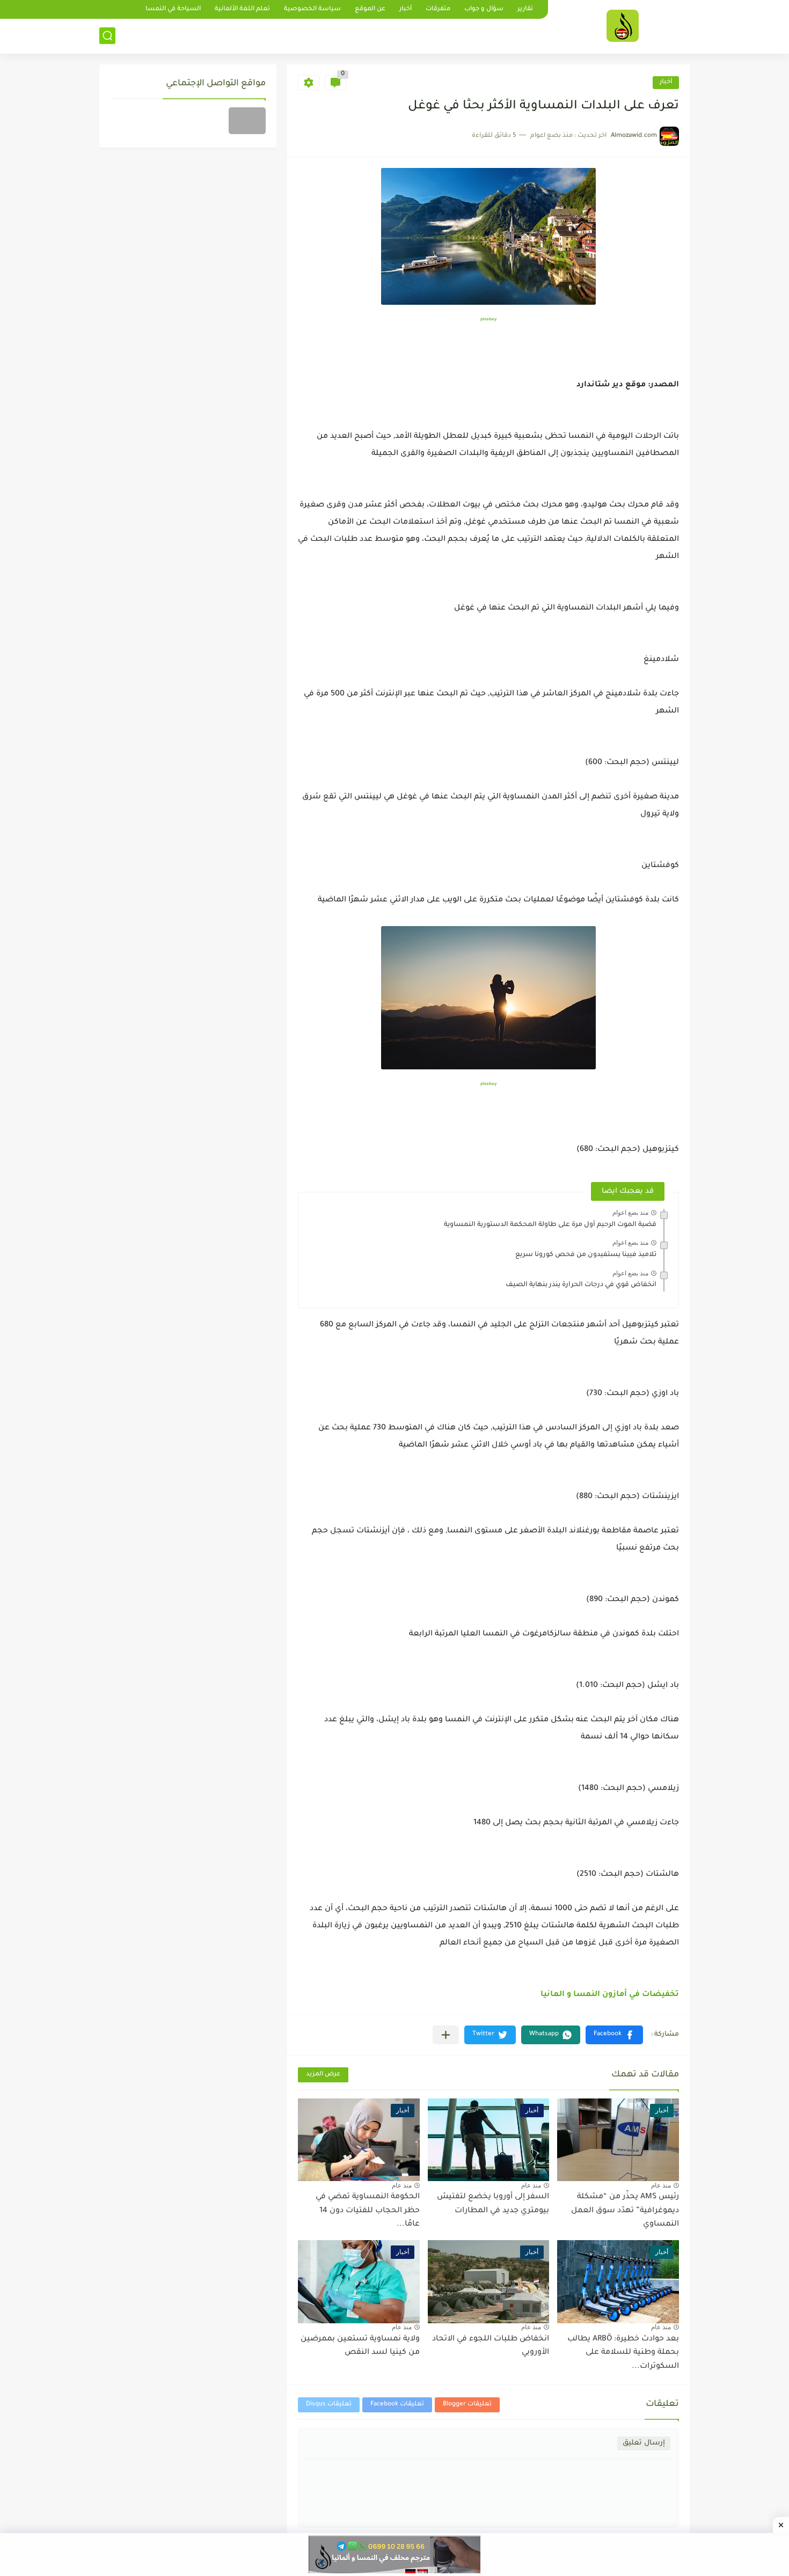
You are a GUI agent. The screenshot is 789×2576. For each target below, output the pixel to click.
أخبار (406, 9)
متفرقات (438, 9)
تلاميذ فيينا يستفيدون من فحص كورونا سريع (586, 1255)
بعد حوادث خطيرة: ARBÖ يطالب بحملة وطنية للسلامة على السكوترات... (623, 2353)
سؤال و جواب (484, 9)
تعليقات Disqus (329, 2405)
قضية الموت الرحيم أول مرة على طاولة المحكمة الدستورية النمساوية (550, 1225)
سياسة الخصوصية (312, 9)
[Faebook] (247, 121)
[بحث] (107, 36)
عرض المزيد (323, 2075)
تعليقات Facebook (397, 2405)
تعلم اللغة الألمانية (242, 9)
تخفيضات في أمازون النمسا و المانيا (610, 1995)
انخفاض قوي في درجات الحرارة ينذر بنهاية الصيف (581, 1285)
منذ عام (661, 2185)
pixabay (488, 320)
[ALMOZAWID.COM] (623, 26)
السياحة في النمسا (173, 9)
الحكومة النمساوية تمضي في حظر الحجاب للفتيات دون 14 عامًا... (368, 2211)
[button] (614, 2035)
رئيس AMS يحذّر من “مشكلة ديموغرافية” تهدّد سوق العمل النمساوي (625, 2211)
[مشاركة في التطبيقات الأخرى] (446, 2035)
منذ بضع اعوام (630, 1213)
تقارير (525, 9)
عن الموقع (370, 9)
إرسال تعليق (644, 2443)
